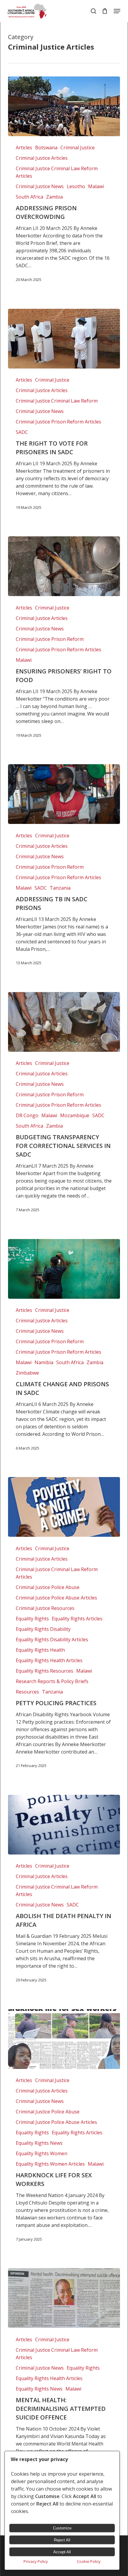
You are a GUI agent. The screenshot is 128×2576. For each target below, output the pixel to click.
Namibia (44, 1362)
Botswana (46, 148)
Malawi (96, 186)
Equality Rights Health (40, 1650)
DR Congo (27, 1115)
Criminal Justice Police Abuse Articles (56, 1598)
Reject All (62, 2540)
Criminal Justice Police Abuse (48, 1587)
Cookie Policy (89, 2561)
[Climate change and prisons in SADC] (64, 1269)
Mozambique (75, 1115)
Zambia (54, 197)
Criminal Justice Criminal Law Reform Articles (57, 172)
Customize (62, 2528)
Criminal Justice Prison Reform (50, 639)
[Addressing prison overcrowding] (64, 106)
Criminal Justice (78, 148)
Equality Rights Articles (77, 1619)
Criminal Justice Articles (42, 158)
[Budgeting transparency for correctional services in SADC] (64, 1022)
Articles (24, 148)
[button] (117, 11)
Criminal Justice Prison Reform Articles (58, 422)
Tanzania (60, 888)
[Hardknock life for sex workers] (64, 2039)
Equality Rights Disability (43, 1629)
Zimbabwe (27, 1373)
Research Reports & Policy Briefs (52, 1681)
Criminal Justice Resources (45, 1608)
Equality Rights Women (42, 2153)
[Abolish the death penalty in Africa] (64, 1825)
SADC (22, 432)
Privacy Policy (36, 2561)
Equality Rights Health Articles (49, 1660)
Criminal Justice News (40, 186)
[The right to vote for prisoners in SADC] (64, 339)
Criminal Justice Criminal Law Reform (57, 401)
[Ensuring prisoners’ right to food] (64, 566)
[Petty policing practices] (64, 1507)
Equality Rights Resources (45, 1671)
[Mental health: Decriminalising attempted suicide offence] (64, 2298)
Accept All (62, 2552)
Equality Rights (32, 1619)
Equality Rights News (39, 2143)
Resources (27, 1692)
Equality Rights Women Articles (50, 2164)
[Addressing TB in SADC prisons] (64, 794)
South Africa (29, 197)
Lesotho (76, 186)
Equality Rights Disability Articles (52, 1639)
